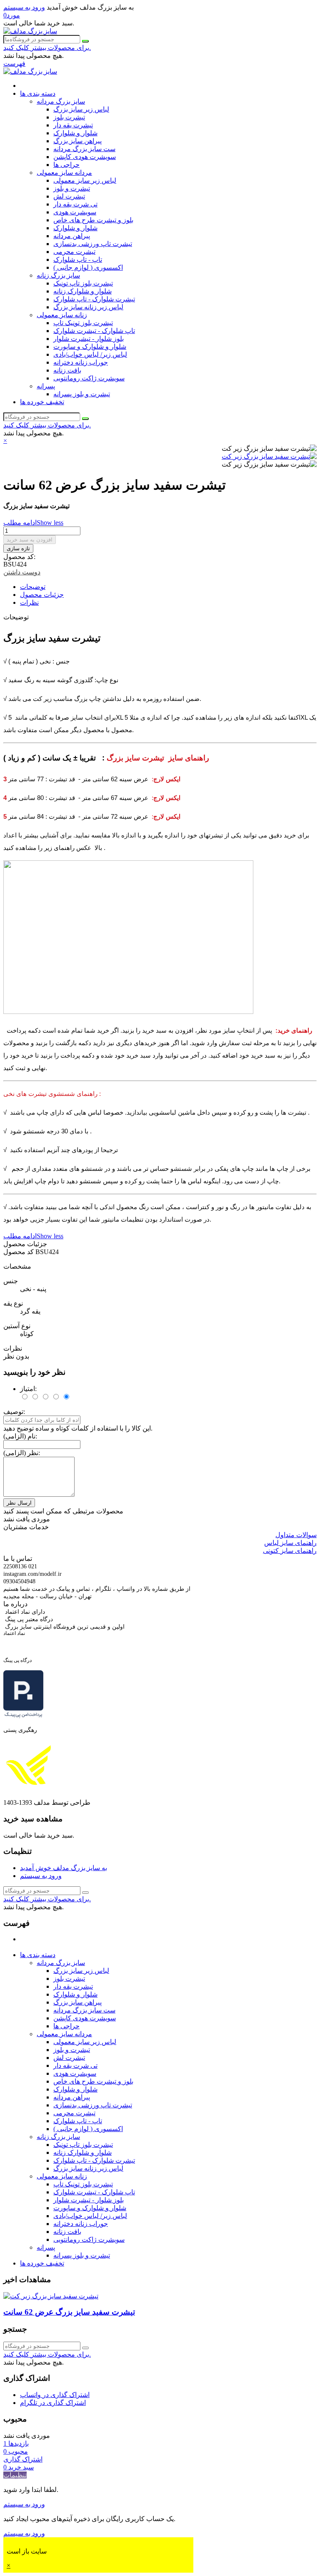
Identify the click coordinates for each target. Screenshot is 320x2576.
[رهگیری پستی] (28, 1788)
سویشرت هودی (75, 212)
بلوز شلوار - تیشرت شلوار (89, 339)
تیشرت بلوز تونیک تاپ (83, 323)
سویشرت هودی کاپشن (85, 157)
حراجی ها (66, 165)
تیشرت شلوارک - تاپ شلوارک (94, 299)
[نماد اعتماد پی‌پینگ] (23, 1716)
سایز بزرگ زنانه (58, 275)
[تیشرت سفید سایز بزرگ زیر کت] (269, 456)
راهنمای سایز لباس (290, 1543)
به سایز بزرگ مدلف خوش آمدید (64, 1868)
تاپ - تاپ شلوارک (78, 260)
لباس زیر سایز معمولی (85, 180)
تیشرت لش (69, 196)
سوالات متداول (296, 1535)
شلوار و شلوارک (75, 133)
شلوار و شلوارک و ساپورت (90, 347)
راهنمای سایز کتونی (290, 1551)
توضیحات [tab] (33, 587)
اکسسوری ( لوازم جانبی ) (88, 267)
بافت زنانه (67, 370)
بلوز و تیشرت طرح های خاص (93, 220)
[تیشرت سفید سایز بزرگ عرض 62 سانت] (51, 2296)
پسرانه (46, 386)
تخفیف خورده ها (42, 402)
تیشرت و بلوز (72, 188)
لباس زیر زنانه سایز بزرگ (88, 307)
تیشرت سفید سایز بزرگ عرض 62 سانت (69, 2312)
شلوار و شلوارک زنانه (82, 291)
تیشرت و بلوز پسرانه (82, 394)
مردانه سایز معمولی (64, 173)
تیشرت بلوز (69, 117)
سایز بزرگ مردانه (61, 101)
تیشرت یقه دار (73, 125)
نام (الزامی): (20, 1436)
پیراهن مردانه (72, 236)
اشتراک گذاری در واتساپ (55, 2395)
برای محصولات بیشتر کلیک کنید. (47, 48)
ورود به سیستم (41, 1876)
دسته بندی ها (38, 93)
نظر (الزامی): (22, 1453)
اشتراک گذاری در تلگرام (53, 2403)
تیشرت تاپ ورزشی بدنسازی (93, 244)
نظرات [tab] (29, 602)
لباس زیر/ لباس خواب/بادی (90, 354)
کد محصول (19, 1252)
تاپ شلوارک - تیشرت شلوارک (94, 331)
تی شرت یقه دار (75, 204)
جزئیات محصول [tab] (42, 595)
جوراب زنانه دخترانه (81, 362)
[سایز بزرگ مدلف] (30, 31)
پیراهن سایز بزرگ (77, 141)
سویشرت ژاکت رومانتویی (89, 378)
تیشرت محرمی (74, 252)
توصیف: (14, 1412)
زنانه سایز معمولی (62, 315)
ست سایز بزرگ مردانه (84, 149)
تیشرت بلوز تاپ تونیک (83, 283)
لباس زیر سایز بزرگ (81, 109)
